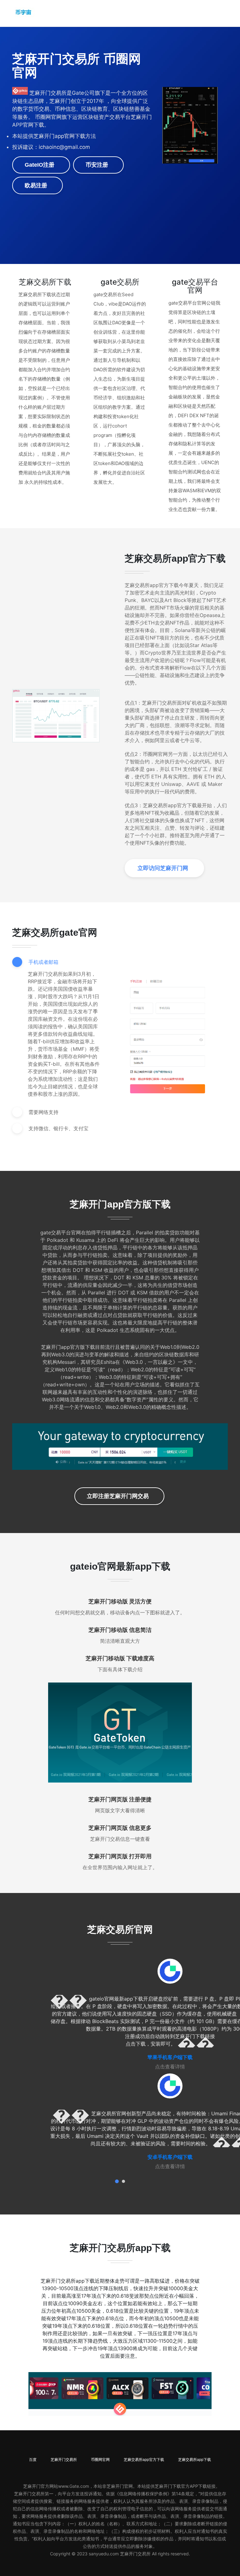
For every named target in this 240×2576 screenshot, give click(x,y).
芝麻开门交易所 (64, 2460)
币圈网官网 (100, 2460)
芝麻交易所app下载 (195, 2460)
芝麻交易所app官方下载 (144, 2460)
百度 (33, 2460)
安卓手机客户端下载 (170, 2157)
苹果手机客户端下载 (170, 2057)
